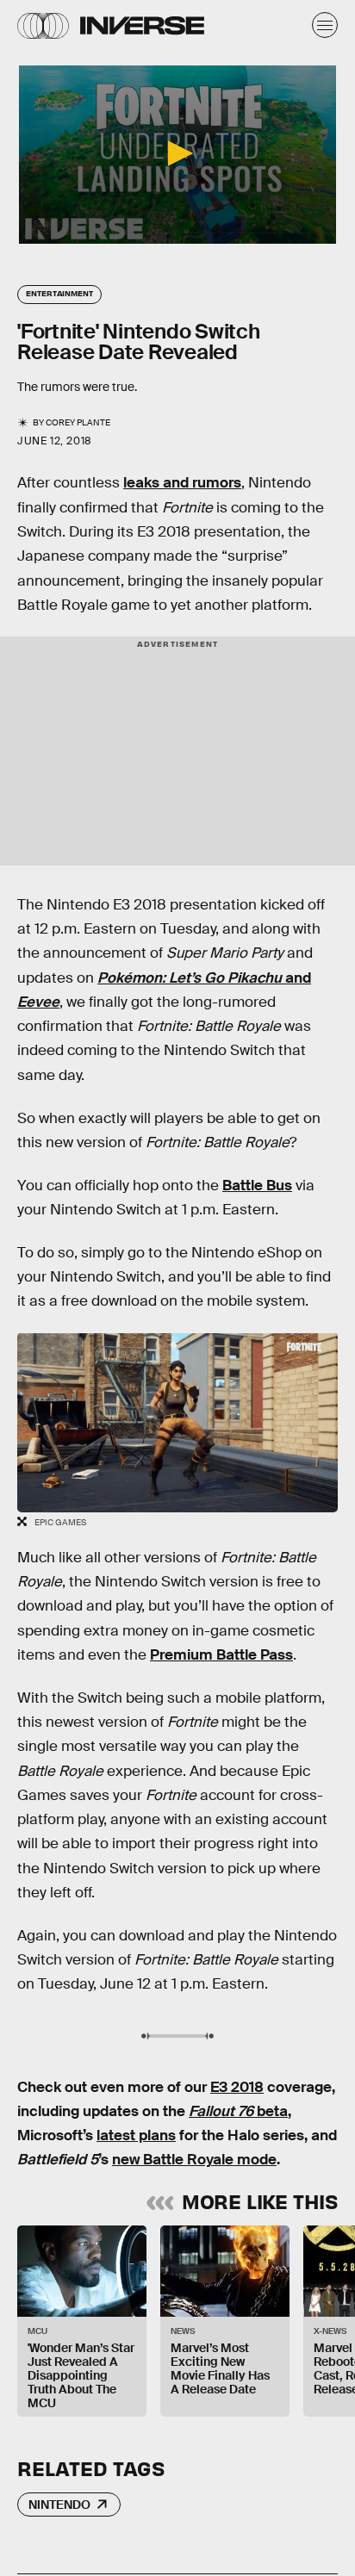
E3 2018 (237, 2087)
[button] (177, 153)
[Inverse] (142, 25)
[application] (177, 155)
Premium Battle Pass (221, 1655)
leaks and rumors (182, 483)
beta (238, 2111)
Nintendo (59, 2505)
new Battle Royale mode (194, 2160)
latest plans (136, 2135)
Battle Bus (257, 1186)
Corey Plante (78, 422)
